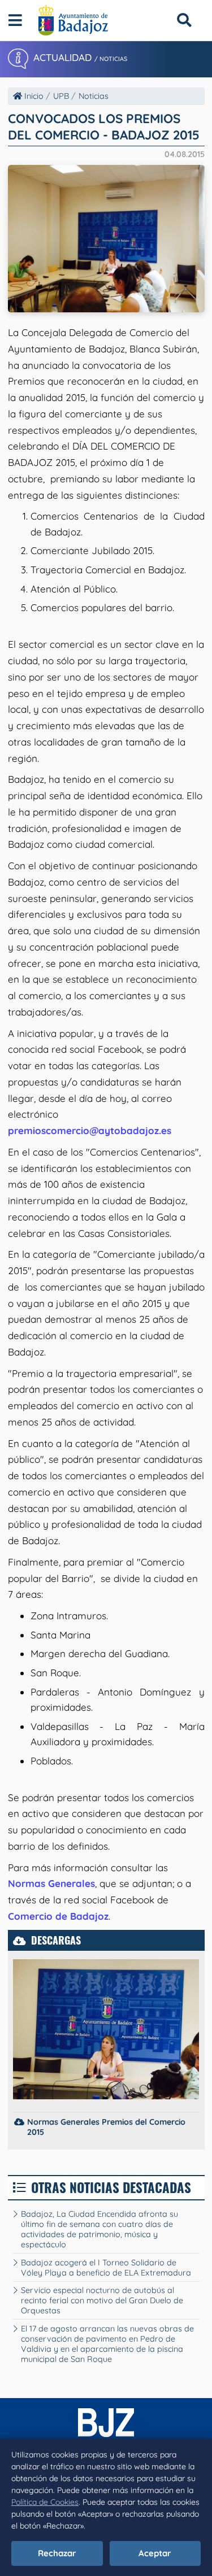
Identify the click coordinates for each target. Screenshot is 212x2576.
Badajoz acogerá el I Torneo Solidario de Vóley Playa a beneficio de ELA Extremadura (106, 2268)
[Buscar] (184, 20)
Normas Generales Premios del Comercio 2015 (106, 2127)
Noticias (94, 96)
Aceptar (155, 2553)
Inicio (33, 96)
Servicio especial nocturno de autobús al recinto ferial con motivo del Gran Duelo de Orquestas (102, 2300)
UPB (61, 96)
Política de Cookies (45, 2502)
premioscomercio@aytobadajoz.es (90, 1130)
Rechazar (57, 2553)
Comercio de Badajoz (58, 1916)
